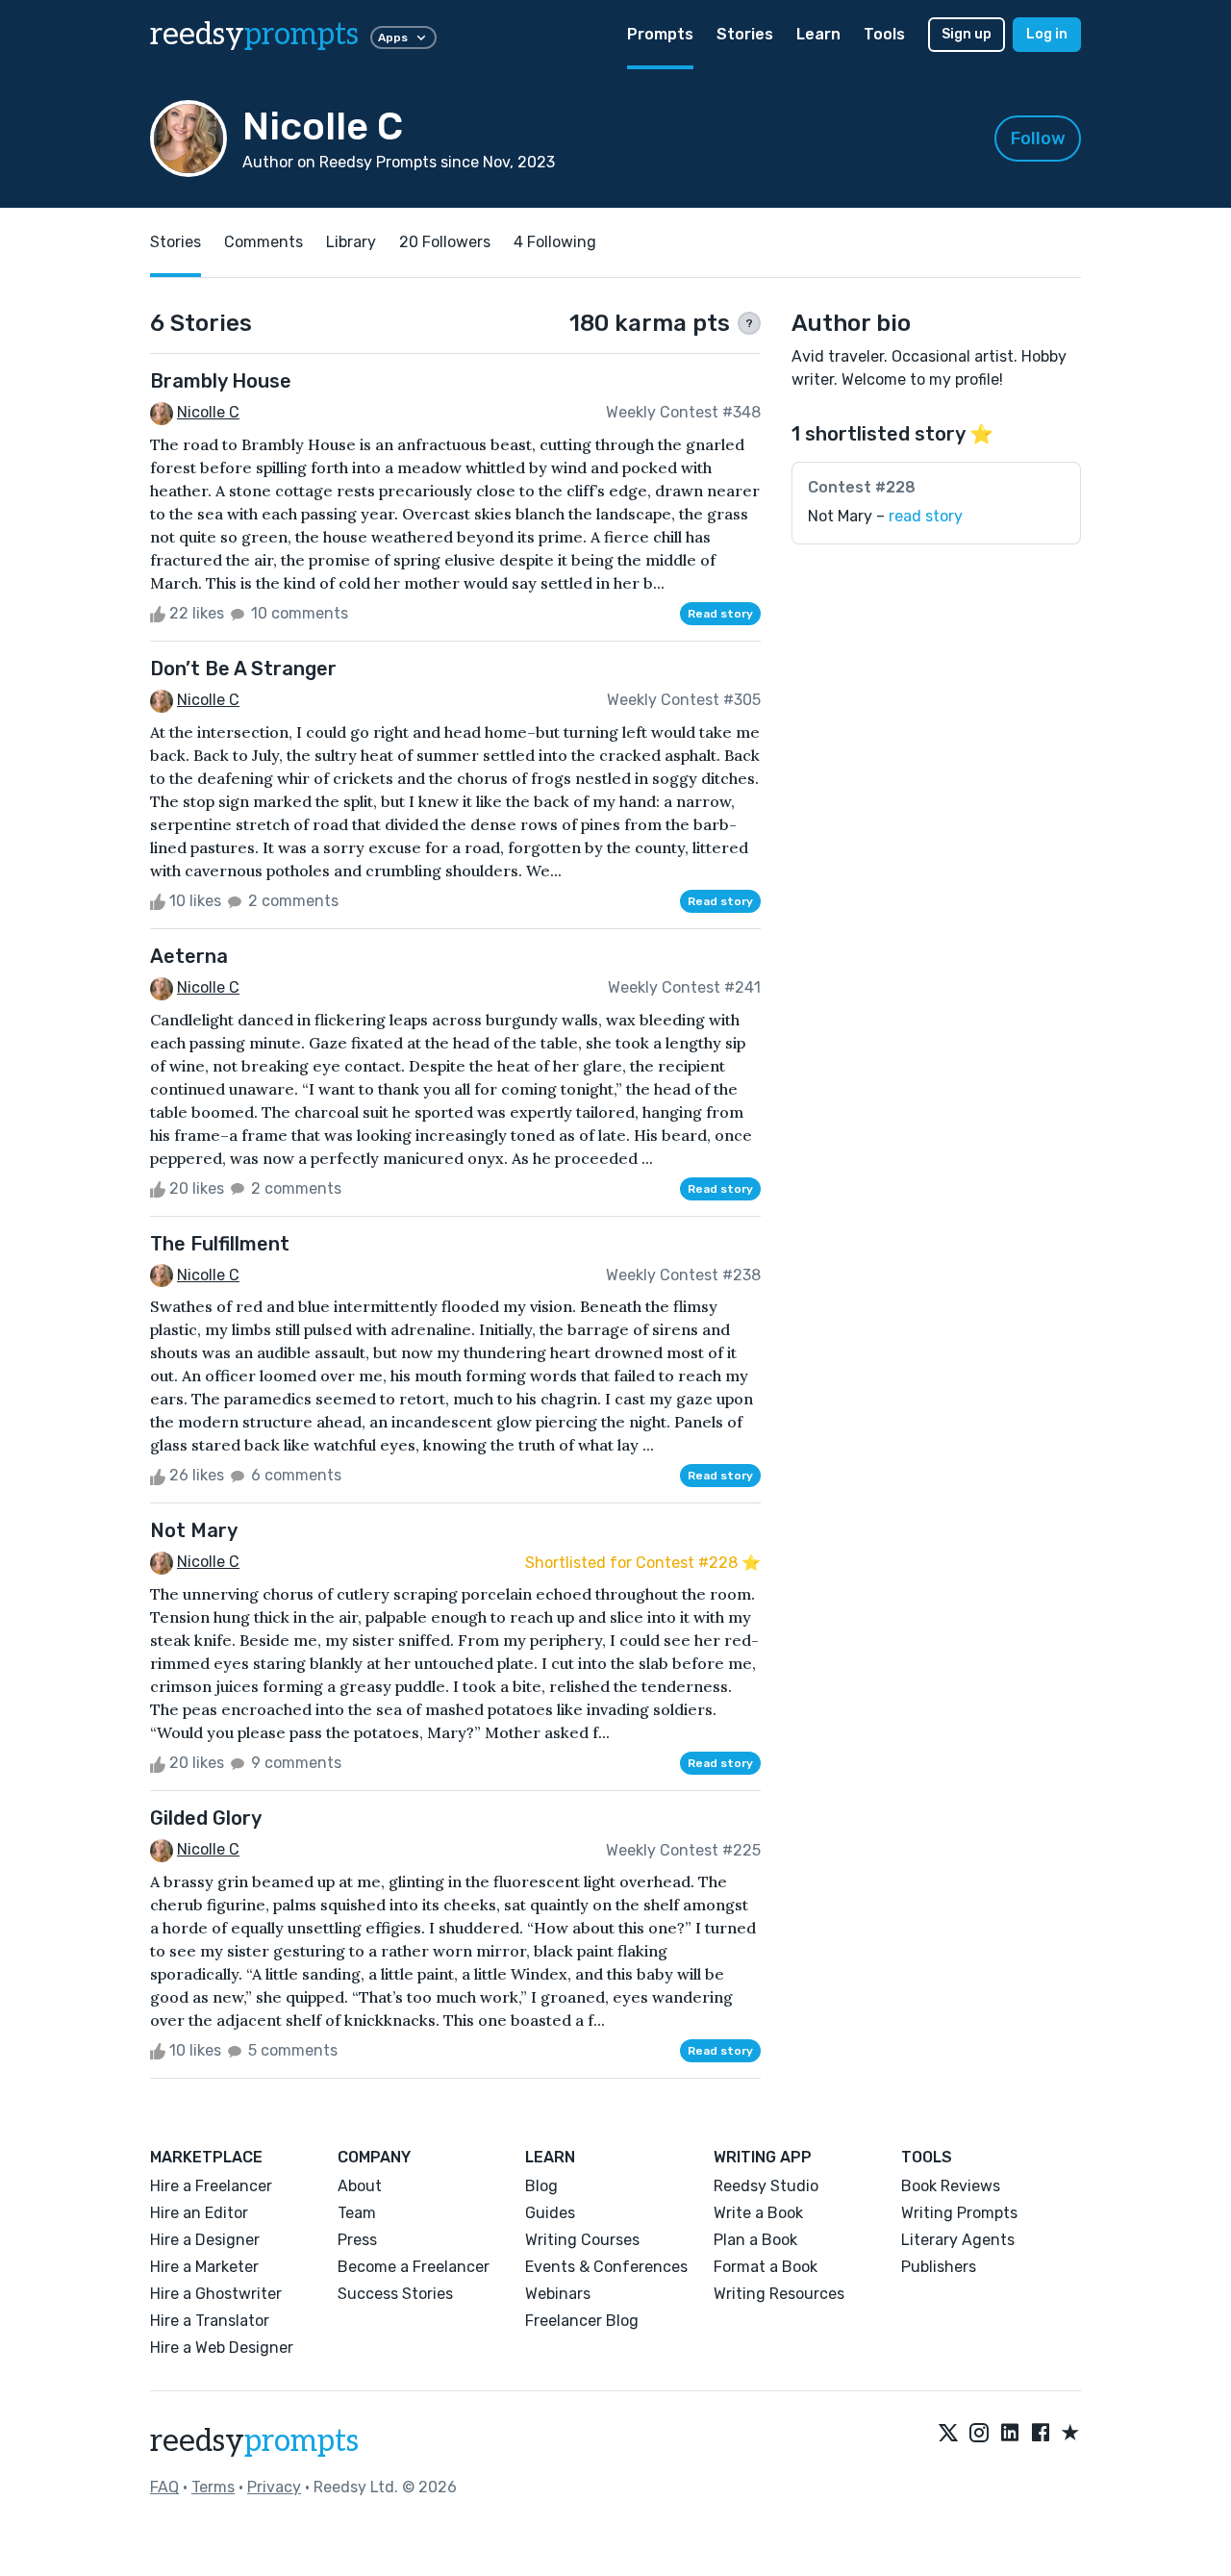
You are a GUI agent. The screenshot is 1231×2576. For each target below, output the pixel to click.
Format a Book (766, 2267)
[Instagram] (979, 2434)
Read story (720, 614)
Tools (884, 34)
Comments (264, 242)
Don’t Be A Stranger (243, 669)
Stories (745, 34)
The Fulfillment (220, 1244)
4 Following (555, 242)
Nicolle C (208, 412)
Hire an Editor (199, 2213)
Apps (393, 38)
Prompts (660, 34)
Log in (1047, 34)
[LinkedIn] (1010, 2434)
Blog (541, 2186)
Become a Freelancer (414, 2267)
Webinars (558, 2294)
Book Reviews (951, 2186)
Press (357, 2240)
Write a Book (758, 2213)
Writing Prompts (959, 2213)
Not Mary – (885, 516)
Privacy (274, 2487)
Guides (550, 2213)
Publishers (939, 2267)
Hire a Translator (210, 2321)
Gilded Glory (206, 1818)
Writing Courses (582, 2240)
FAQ (164, 2487)
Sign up (967, 34)
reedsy (254, 35)
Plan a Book (755, 2240)
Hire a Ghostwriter (216, 2294)
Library (351, 242)
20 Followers (445, 242)
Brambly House (221, 381)
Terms (213, 2487)
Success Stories (395, 2294)
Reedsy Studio (766, 2186)
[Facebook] (1041, 2434)
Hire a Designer (205, 2240)
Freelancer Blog (582, 2321)
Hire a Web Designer (222, 2348)
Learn (818, 34)
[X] (948, 2434)
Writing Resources (779, 2294)
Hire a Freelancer (211, 2186)
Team (357, 2213)
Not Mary (194, 1530)
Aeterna (189, 956)
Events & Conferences (606, 2267)
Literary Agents (958, 2240)
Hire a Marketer (204, 2267)
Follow (1038, 139)
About (360, 2186)
